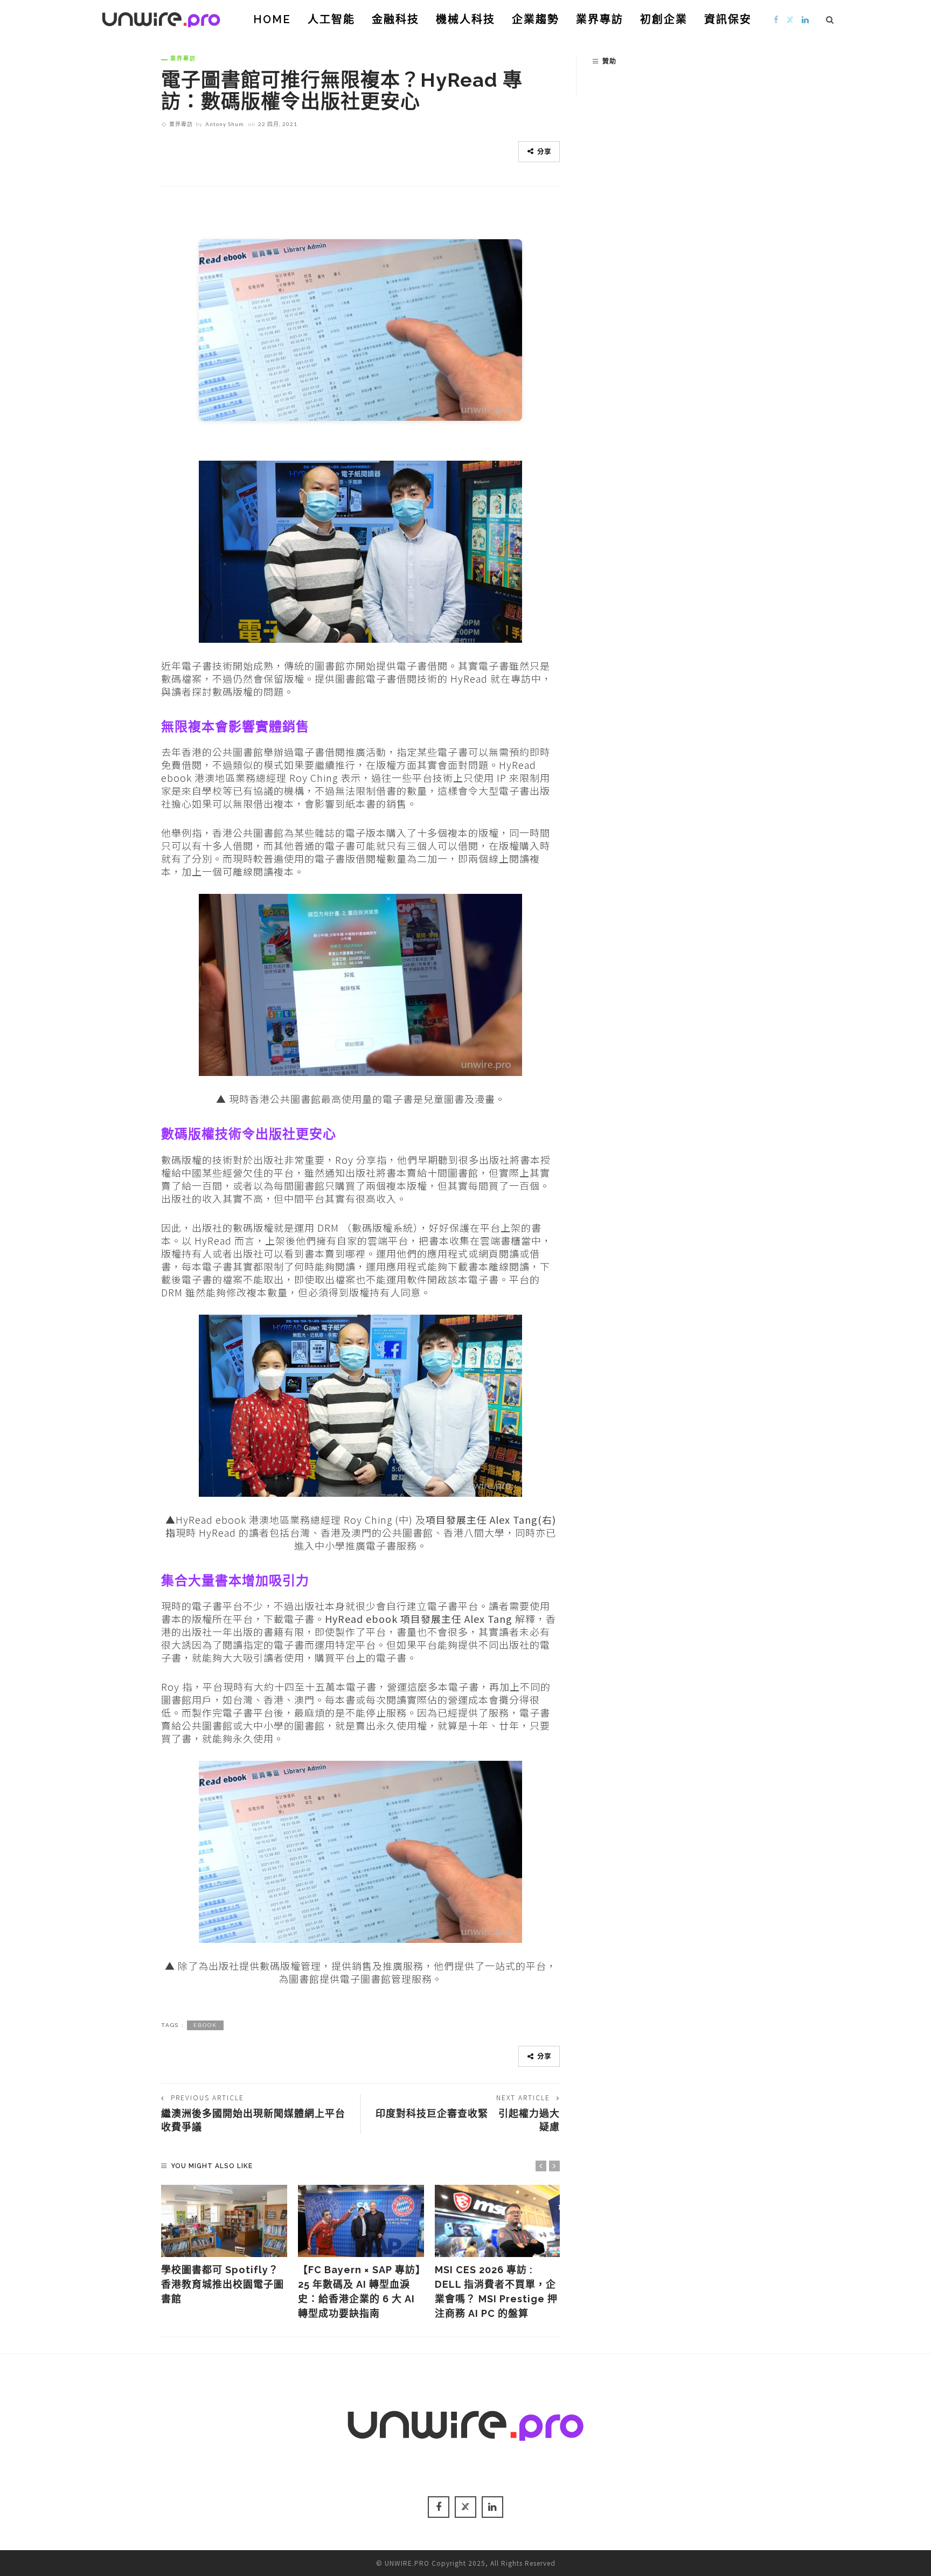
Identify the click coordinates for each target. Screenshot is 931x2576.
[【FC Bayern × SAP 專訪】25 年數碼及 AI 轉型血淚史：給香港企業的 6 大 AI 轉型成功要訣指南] (361, 2221)
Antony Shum (225, 124)
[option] (224, 2245)
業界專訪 (600, 19)
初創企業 (664, 19)
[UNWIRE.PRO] (161, 18)
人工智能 (331, 19)
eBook (205, 2025)
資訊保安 (728, 19)
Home (272, 19)
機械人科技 (465, 19)
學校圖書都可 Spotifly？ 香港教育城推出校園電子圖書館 (225, 2284)
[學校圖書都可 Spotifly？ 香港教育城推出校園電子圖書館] (224, 2221)
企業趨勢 (536, 19)
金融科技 (395, 19)
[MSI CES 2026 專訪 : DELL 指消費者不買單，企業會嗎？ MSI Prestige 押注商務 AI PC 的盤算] (498, 2221)
